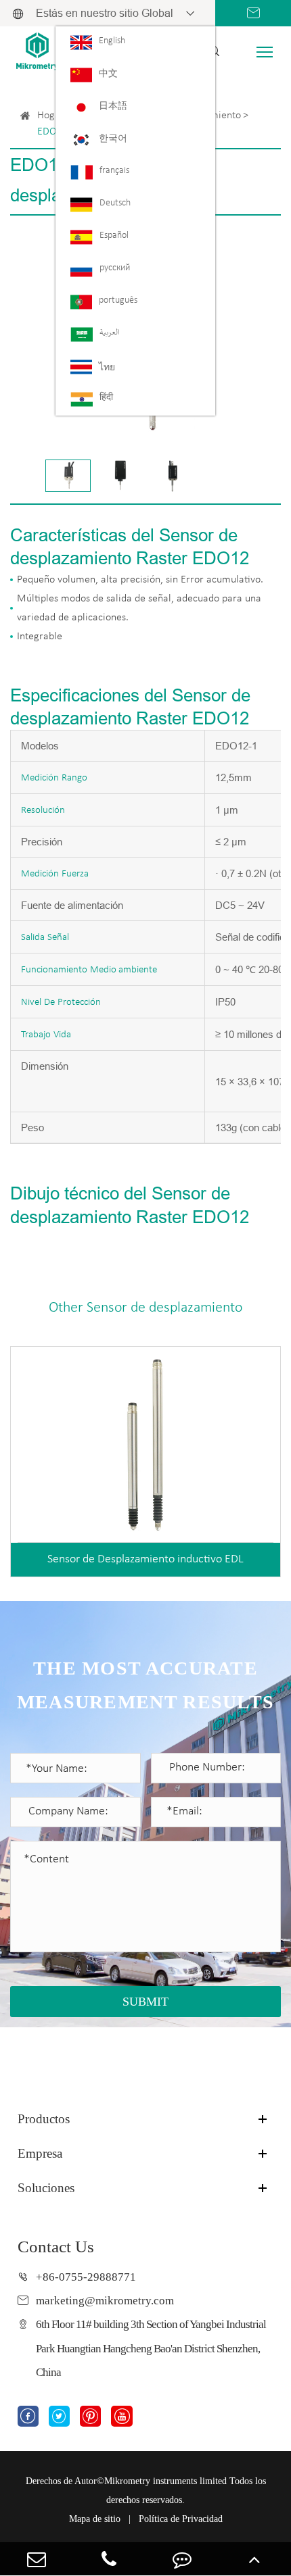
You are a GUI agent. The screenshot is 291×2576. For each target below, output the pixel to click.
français (114, 171)
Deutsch (115, 203)
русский (115, 268)
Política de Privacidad (181, 2519)
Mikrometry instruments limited (165, 2481)
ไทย (107, 368)
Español (114, 236)
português (118, 300)
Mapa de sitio (95, 2519)
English (112, 41)
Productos (44, 2119)
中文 (108, 74)
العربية (110, 333)
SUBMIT (145, 2002)
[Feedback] (182, 2559)
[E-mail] (37, 2559)
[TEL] (110, 2559)
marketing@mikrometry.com (105, 2301)
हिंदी (106, 398)
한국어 (113, 139)
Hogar (51, 116)
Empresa (40, 2153)
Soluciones (46, 2188)
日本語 (113, 106)
